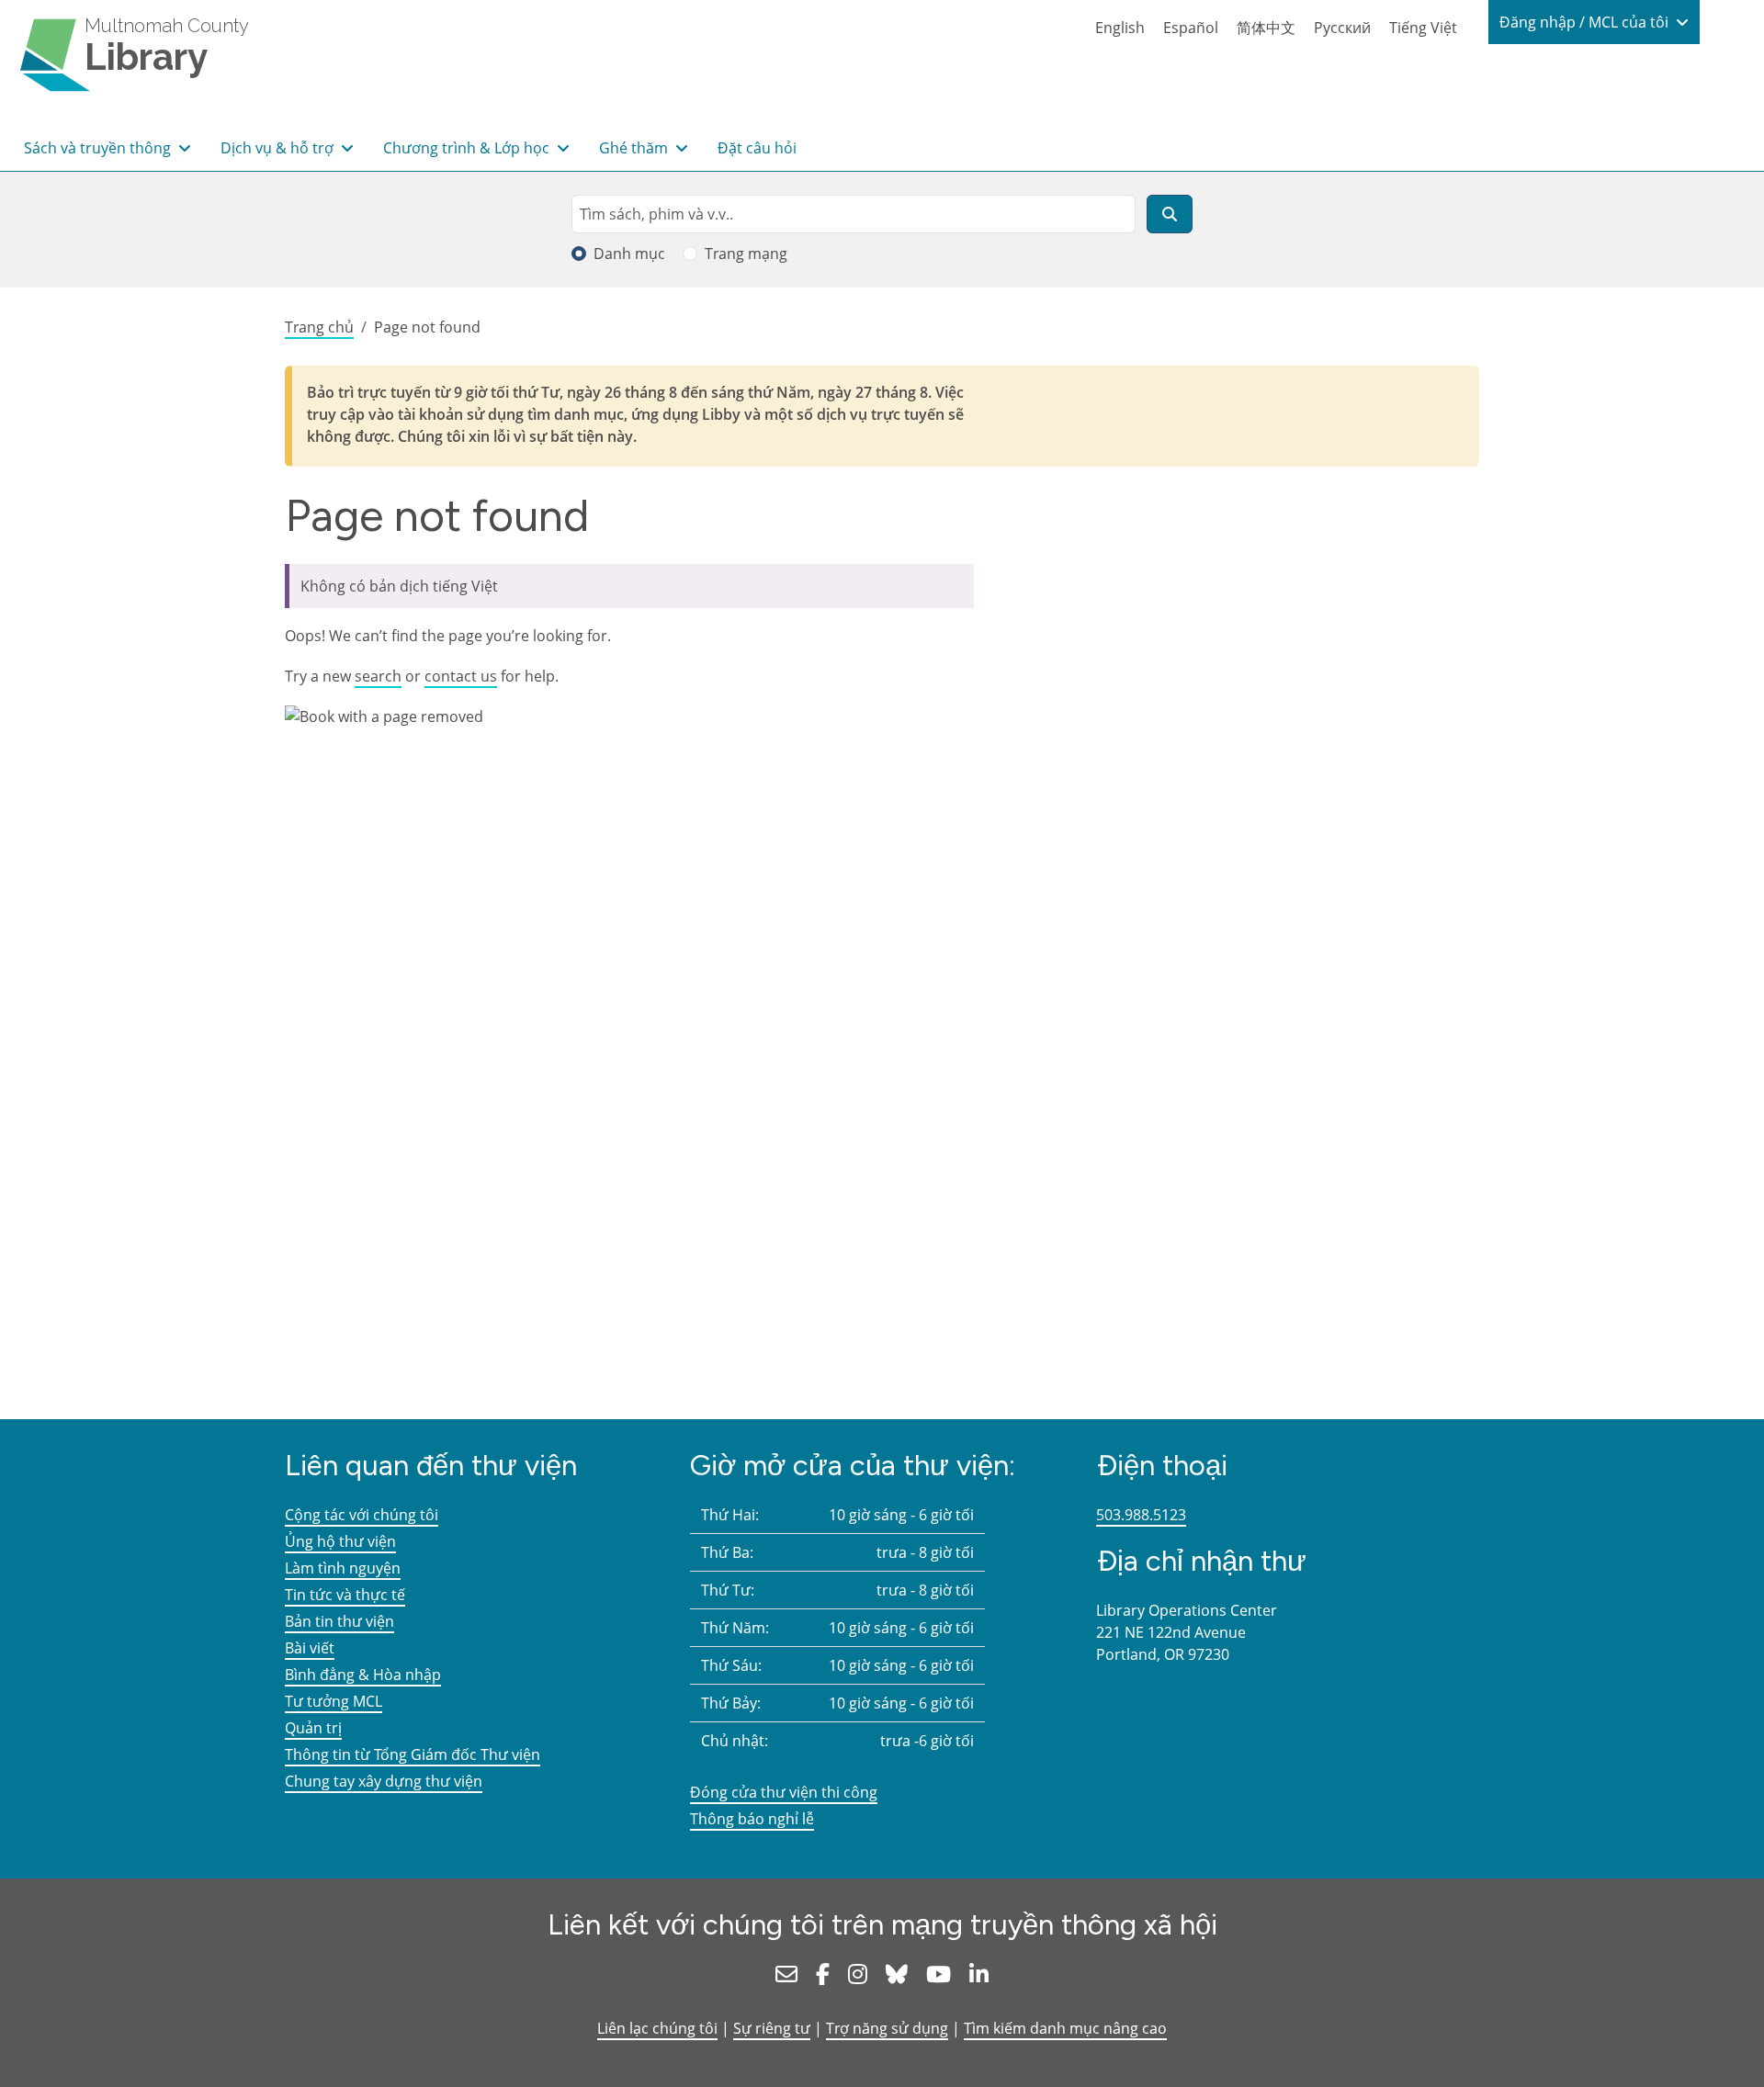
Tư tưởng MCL (334, 1701)
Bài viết (310, 1648)
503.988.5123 (1141, 1515)
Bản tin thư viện (339, 1621)
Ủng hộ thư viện (340, 1541)
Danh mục (629, 254)
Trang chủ (319, 327)
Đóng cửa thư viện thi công (784, 1792)
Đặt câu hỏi (757, 148)
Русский (1342, 28)
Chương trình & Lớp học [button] (468, 148)
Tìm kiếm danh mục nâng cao (1065, 2028)
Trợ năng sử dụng (887, 2028)
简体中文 (1266, 28)
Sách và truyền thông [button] (99, 148)
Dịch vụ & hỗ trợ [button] (279, 148)
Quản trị (313, 1728)
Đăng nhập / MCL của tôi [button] (1586, 22)
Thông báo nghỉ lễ (752, 1819)
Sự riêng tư (772, 2028)
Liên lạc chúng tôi (657, 2028)
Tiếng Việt (1423, 28)
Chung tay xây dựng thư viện (384, 1781)
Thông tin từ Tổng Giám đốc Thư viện (413, 1754)
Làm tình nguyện (343, 1568)
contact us (461, 676)
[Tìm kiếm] (1170, 214)
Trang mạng (746, 254)
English (1120, 28)
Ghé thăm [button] (635, 148)
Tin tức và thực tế (345, 1595)
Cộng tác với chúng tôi (362, 1515)
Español (1191, 28)
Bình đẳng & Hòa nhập (363, 1675)
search (378, 676)
